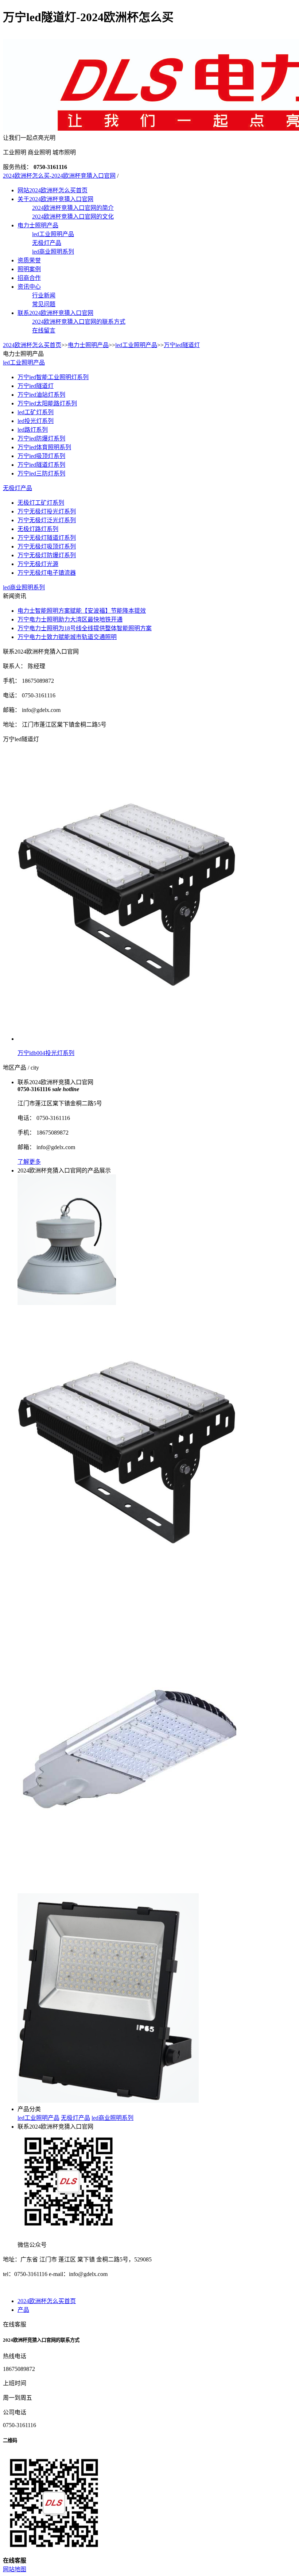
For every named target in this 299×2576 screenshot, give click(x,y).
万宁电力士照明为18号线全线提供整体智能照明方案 (85, 628)
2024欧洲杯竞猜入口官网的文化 (73, 217)
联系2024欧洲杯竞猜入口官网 (55, 313)
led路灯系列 (33, 430)
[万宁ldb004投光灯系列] (127, 1596)
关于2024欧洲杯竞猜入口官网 (55, 199)
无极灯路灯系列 (38, 529)
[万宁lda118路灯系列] (127, 1890)
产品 (23, 2310)
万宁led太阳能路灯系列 (47, 403)
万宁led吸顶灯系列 (41, 456)
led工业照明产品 (53, 234)
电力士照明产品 (38, 225)
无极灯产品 (47, 243)
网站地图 (15, 2569)
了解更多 (29, 1162)
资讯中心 (29, 287)
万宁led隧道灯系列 (41, 465)
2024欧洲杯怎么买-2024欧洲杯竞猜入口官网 (59, 176)
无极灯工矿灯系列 (41, 503)
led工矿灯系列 (36, 412)
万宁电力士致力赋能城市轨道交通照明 (67, 637)
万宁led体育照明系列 (44, 447)
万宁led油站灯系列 (41, 395)
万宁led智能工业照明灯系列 (53, 377)
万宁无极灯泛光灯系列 (47, 520)
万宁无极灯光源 (38, 564)
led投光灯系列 (36, 421)
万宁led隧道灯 (182, 345)
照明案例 (29, 269)
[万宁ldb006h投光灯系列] (108, 2101)
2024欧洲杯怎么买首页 (32, 345)
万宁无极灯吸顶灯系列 (47, 546)
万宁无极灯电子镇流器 (47, 573)
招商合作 (29, 278)
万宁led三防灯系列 (41, 473)
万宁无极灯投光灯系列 (47, 511)
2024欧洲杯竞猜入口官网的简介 (73, 208)
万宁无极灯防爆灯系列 (47, 555)
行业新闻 (44, 295)
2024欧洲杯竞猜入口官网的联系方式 (79, 322)
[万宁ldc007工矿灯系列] (67, 1303)
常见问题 (44, 304)
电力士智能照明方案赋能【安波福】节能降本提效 (82, 611)
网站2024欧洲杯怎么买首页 (53, 190)
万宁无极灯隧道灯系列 (47, 538)
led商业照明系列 (53, 252)
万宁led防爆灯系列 (41, 438)
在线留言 (44, 330)
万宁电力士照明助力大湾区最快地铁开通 (70, 619)
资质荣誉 (29, 260)
